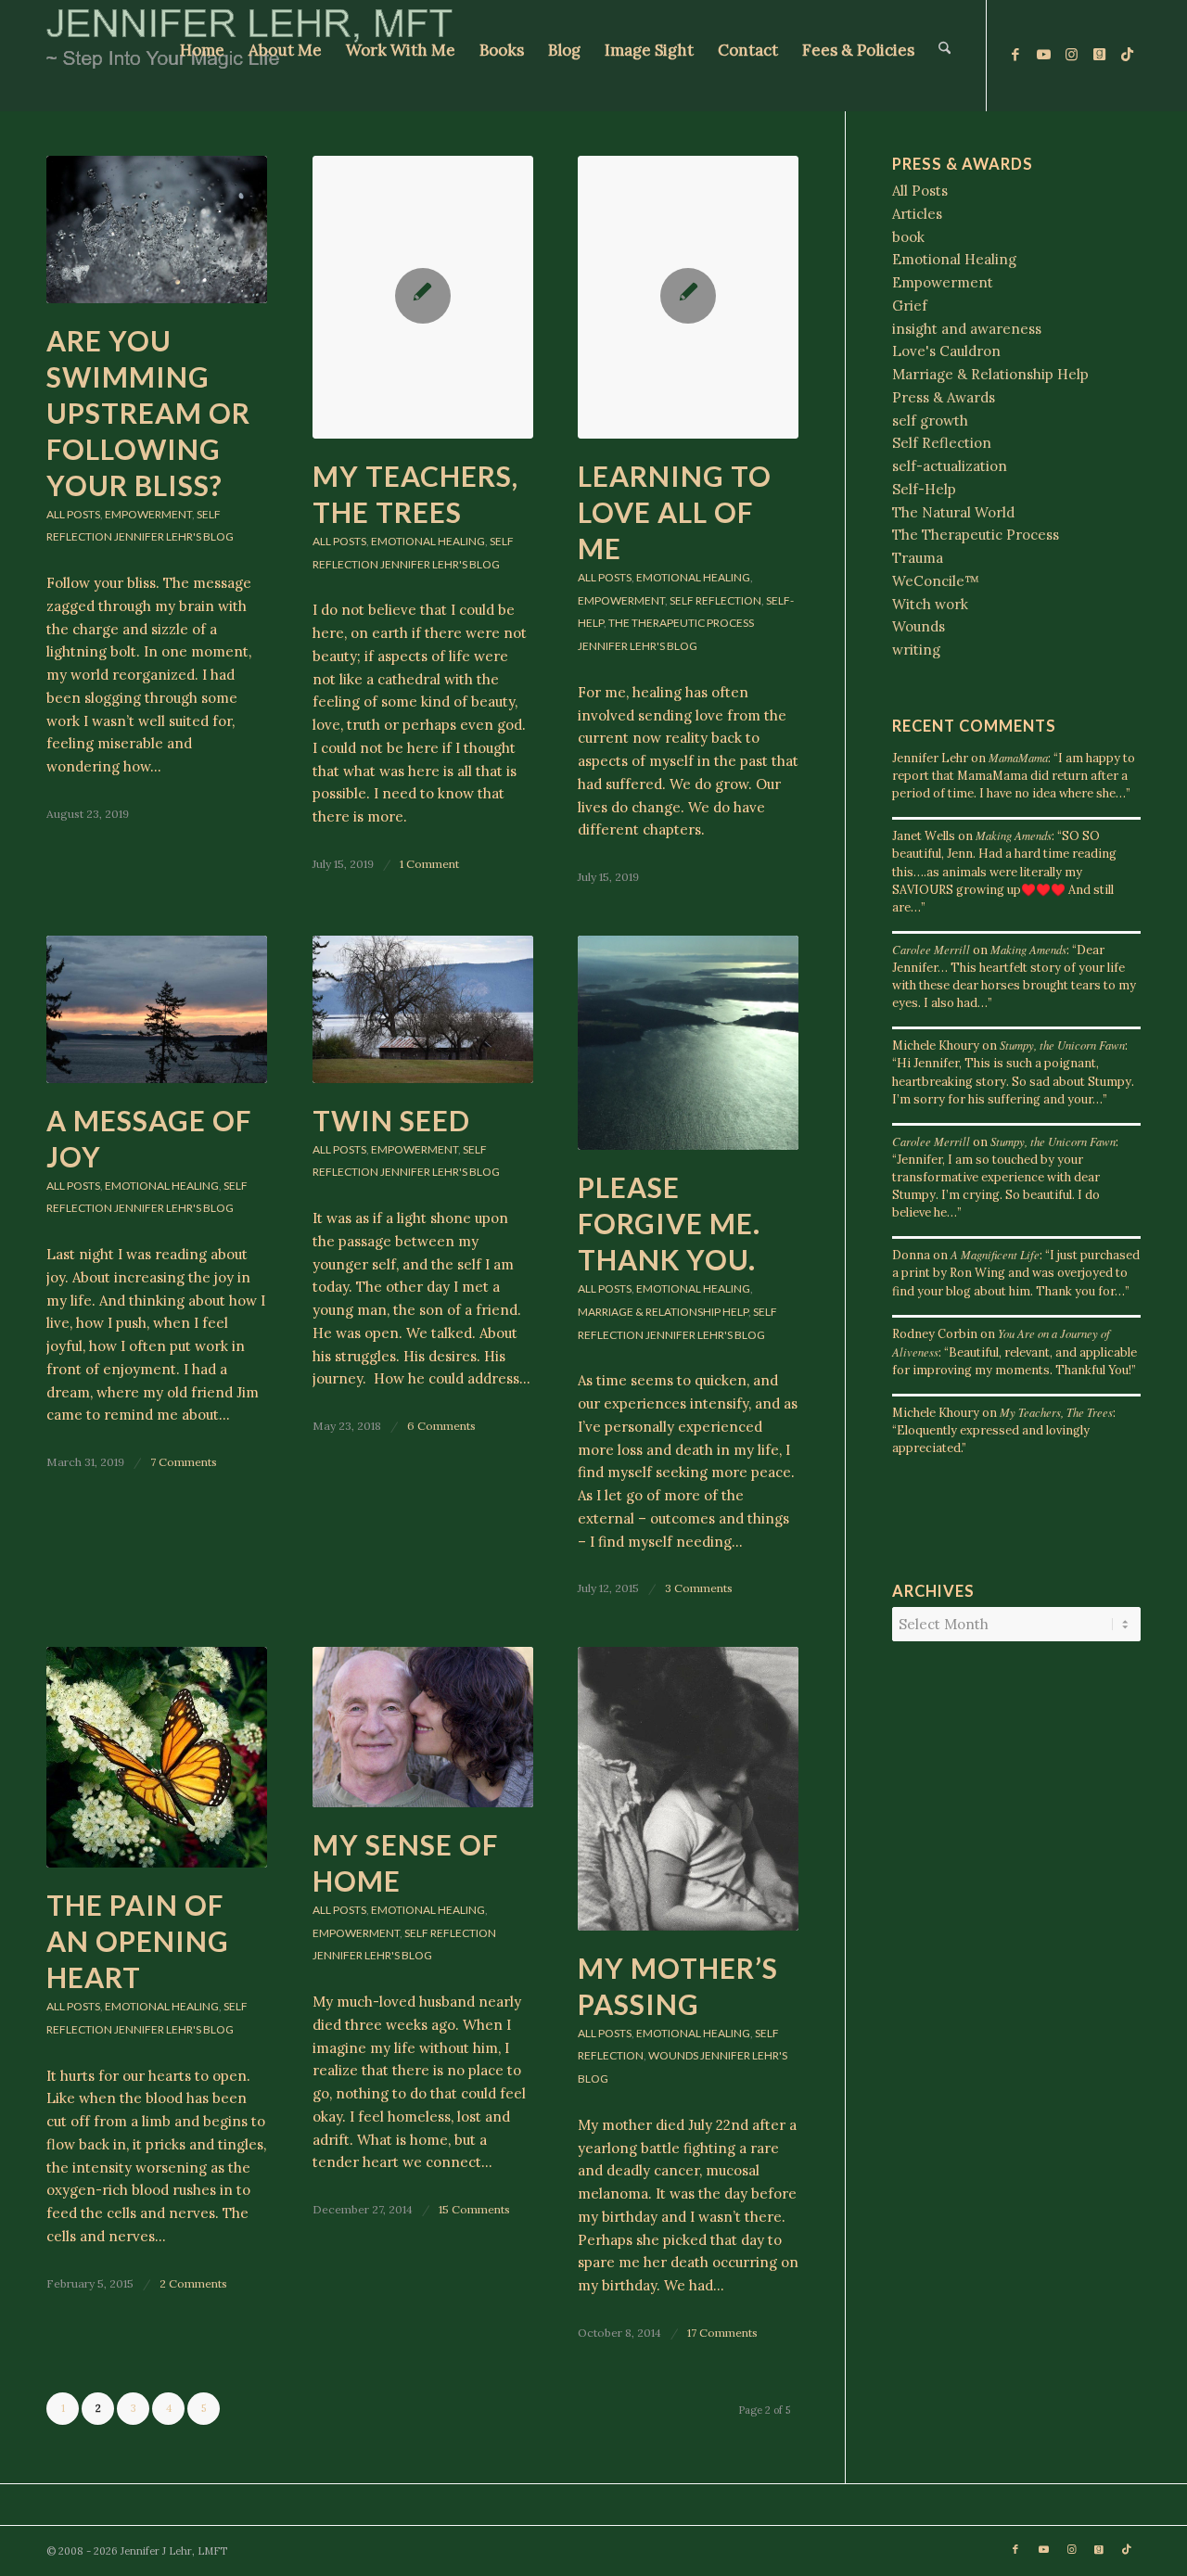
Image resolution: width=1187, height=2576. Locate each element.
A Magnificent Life (995, 1254)
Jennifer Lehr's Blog (174, 536)
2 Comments (193, 2283)
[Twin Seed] (423, 1009)
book (908, 237)
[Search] (944, 56)
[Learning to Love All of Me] (688, 297)
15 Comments (474, 2209)
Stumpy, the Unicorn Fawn (1062, 1045)
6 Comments (441, 1426)
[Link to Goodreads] (1099, 55)
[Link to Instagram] (1071, 55)
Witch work (930, 604)
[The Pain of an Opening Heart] (157, 1757)
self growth (930, 421)
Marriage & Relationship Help (663, 1312)
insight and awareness (967, 329)
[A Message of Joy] (157, 1009)
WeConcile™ (936, 581)
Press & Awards (944, 397)
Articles (917, 214)
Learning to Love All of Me (675, 512)
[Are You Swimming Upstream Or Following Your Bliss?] (157, 230)
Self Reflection (715, 600)
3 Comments (699, 1588)
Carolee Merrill (931, 949)
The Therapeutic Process (681, 623)
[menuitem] (202, 56)
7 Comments (184, 1462)
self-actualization (950, 466)
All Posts (73, 514)
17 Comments (722, 2333)
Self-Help (924, 489)
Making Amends (1014, 835)
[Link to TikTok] (1127, 55)
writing (916, 650)
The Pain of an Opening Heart (138, 1941)
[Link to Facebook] (1015, 55)
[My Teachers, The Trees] (423, 297)
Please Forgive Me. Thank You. (669, 1223)
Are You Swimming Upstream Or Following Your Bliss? (148, 413)
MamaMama (1018, 757)
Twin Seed (391, 1120)
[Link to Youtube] (1043, 55)
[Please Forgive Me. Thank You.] (688, 1043)
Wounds (673, 2055)
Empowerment (148, 514)
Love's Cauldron (946, 351)
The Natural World (953, 512)
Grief (910, 306)
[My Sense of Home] (423, 1727)
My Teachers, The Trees (1056, 1412)
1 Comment (429, 864)
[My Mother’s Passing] (688, 1789)
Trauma (918, 558)
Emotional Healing (428, 541)
